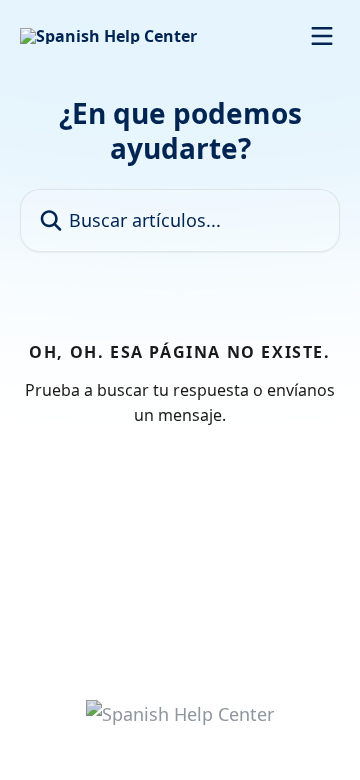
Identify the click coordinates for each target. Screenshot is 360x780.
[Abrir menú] (322, 36)
